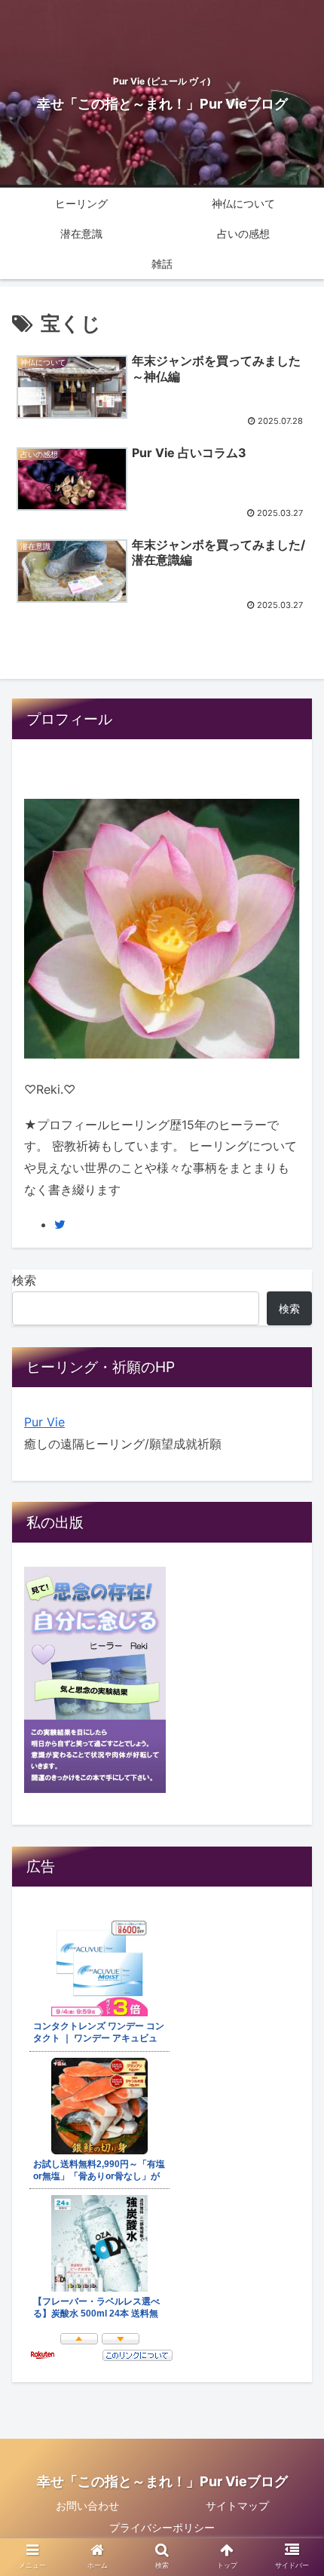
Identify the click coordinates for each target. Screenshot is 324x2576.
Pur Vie (44, 1422)
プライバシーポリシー (162, 2527)
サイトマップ (237, 2505)
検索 (24, 1280)
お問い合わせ (87, 2505)
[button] (293, 1747)
